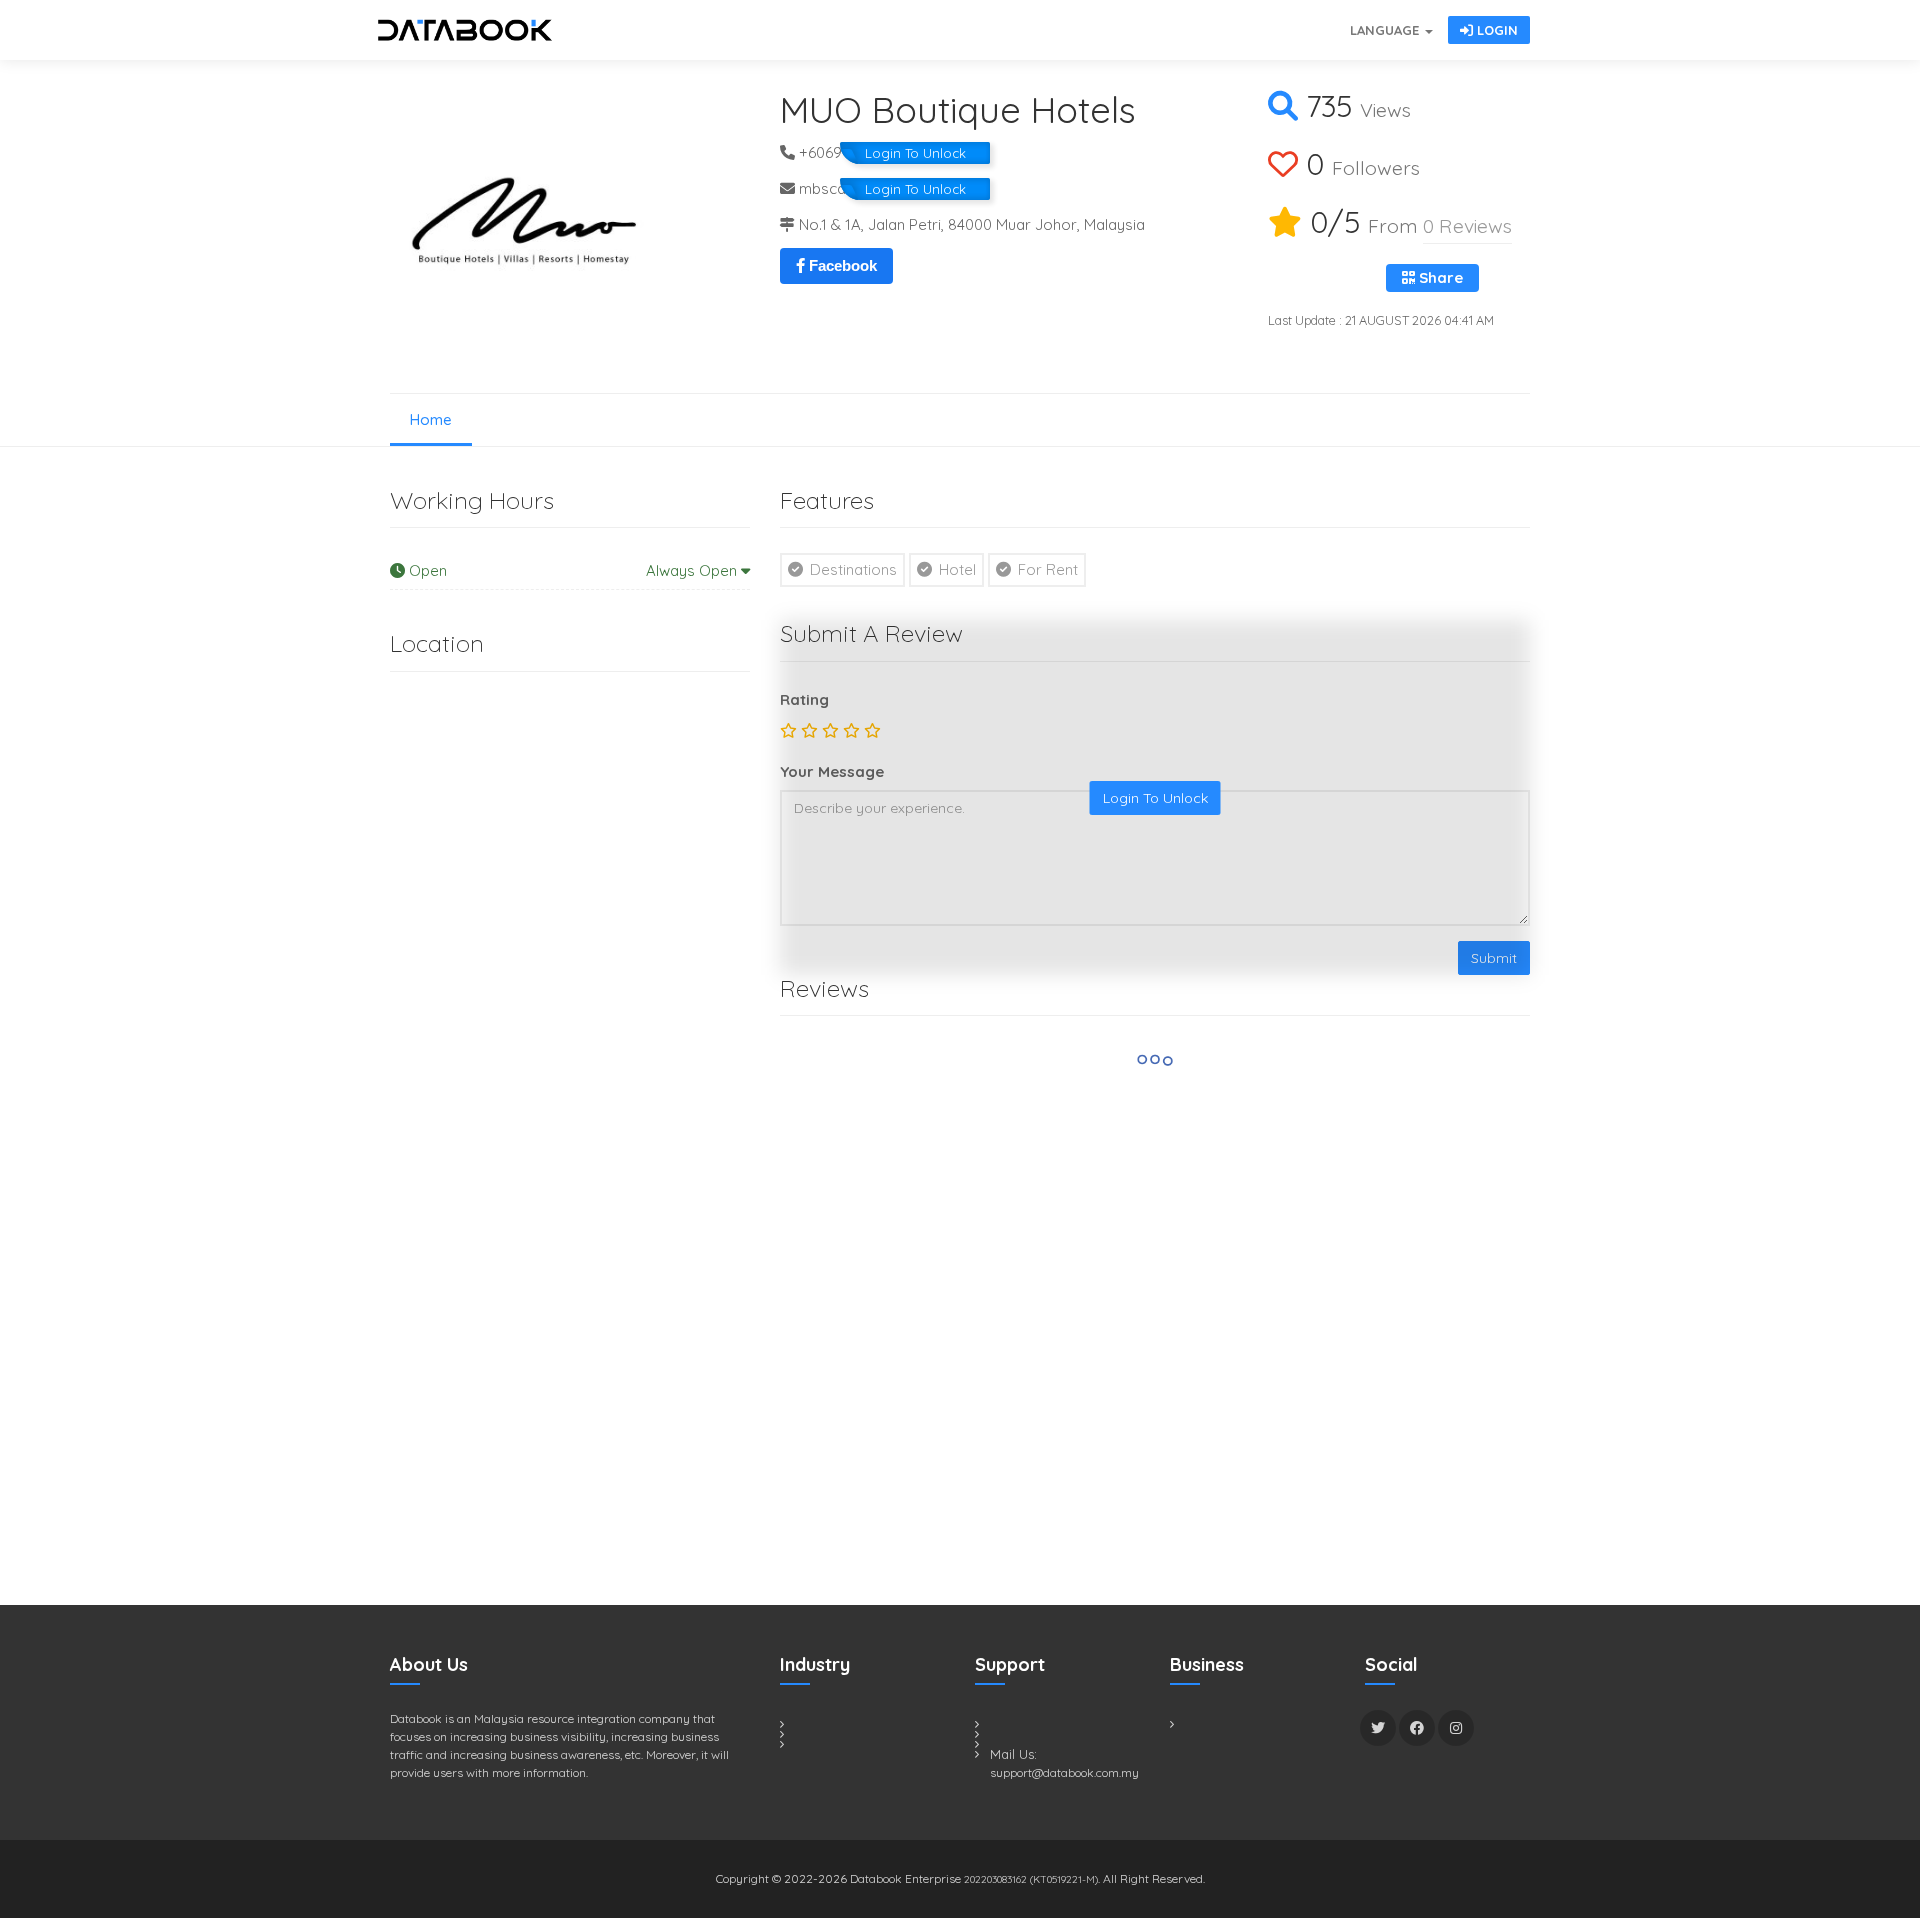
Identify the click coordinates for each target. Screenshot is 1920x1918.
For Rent (1046, 569)
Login (1495, 30)
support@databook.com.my (1064, 1772)
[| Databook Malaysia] (1230, 20)
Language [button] (1386, 30)
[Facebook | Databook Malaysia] (1417, 1728)
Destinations (851, 569)
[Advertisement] (540, 1195)
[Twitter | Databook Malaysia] (1378, 1728)
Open (573, 570)
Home (431, 419)
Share (1439, 277)
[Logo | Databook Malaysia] (465, 30)
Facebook (841, 265)
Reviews (1467, 225)
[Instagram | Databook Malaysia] (1456, 1728)
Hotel (955, 569)
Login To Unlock (915, 153)
